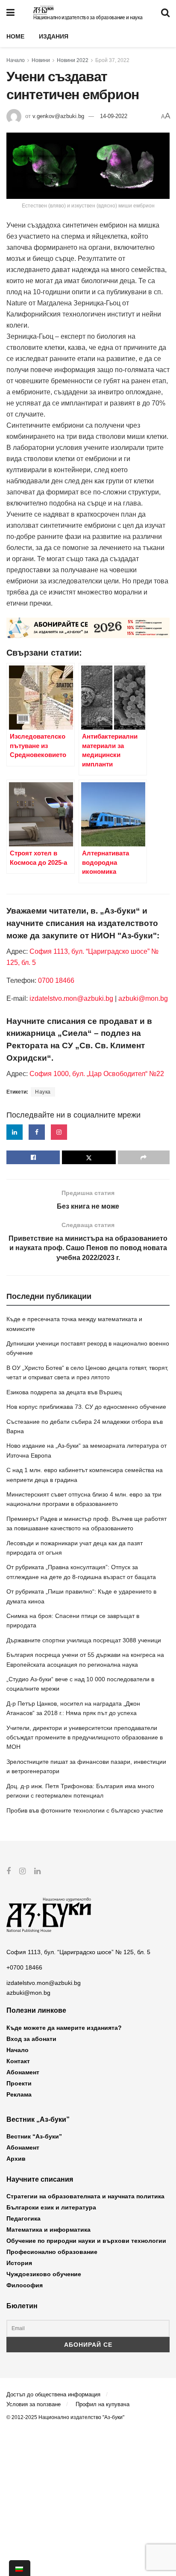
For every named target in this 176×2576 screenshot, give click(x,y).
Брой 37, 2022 (112, 60)
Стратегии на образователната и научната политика (85, 2196)
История (19, 2263)
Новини (41, 60)
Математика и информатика (48, 2230)
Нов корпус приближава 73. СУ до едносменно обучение (86, 1407)
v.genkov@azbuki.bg (58, 116)
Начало (16, 60)
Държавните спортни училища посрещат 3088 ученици (84, 1640)
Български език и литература (51, 2207)
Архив (16, 2159)
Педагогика (23, 2218)
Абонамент (23, 2072)
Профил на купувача (103, 2404)
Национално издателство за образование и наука (88, 18)
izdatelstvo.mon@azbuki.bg (71, 998)
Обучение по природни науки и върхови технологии (86, 2241)
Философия (25, 2285)
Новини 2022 (73, 60)
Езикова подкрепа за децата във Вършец (64, 1392)
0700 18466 (56, 980)
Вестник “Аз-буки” (34, 2136)
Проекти (19, 2083)
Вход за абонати (31, 2039)
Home (15, 36)
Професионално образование (52, 2252)
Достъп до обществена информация (53, 2394)
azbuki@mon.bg (143, 998)
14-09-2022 (114, 116)
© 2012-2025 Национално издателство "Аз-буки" (65, 2417)
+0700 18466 (24, 1967)
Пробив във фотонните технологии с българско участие (85, 1810)
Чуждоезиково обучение (44, 2274)
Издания (54, 36)
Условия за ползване (34, 2404)
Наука (43, 1092)
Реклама (19, 2094)
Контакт (18, 2061)
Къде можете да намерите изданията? (64, 2028)
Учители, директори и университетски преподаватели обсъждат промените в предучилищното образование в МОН (85, 1738)
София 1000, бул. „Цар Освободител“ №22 (97, 1074)
